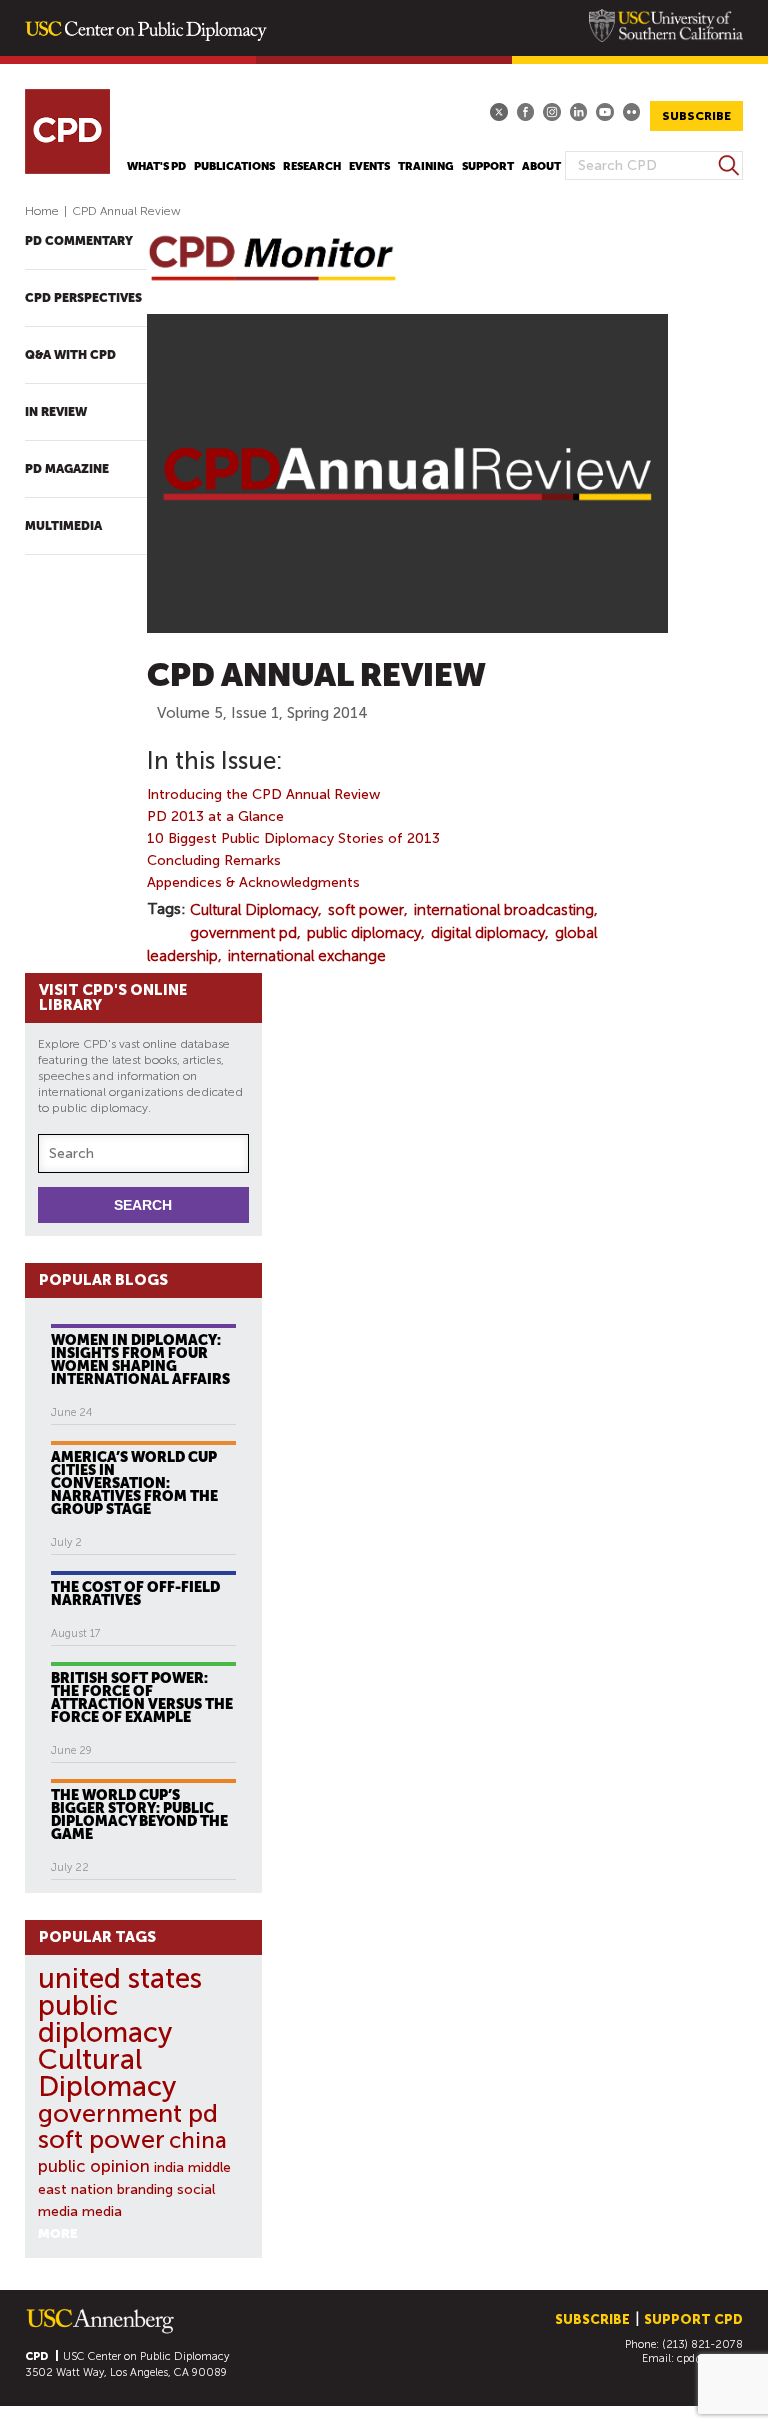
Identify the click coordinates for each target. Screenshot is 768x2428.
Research (312, 166)
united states (120, 1978)
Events (369, 166)
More (58, 2233)
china (198, 2140)
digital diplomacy (488, 933)
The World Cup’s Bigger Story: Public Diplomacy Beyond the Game (139, 1814)
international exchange (307, 956)
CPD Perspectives (83, 298)
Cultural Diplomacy (254, 910)
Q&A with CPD (70, 355)
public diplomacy (364, 933)
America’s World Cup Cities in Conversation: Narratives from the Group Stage (134, 1482)
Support (488, 166)
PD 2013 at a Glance (215, 816)
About (541, 166)
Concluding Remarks (214, 860)
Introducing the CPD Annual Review (263, 794)
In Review (56, 412)
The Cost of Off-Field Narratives (135, 1593)
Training (426, 166)
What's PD (156, 166)
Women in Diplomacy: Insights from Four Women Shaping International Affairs (140, 1359)
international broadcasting (504, 910)
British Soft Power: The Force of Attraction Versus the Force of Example (142, 1697)
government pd (243, 933)
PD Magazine (67, 469)
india (169, 2167)
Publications (234, 166)
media (102, 2211)
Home (42, 211)
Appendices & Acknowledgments (253, 882)
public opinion (94, 2166)
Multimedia (63, 526)
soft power (366, 910)
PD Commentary (79, 241)
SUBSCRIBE (696, 116)
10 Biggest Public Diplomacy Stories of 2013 (293, 838)
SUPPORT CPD (693, 2319)
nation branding (122, 2189)
